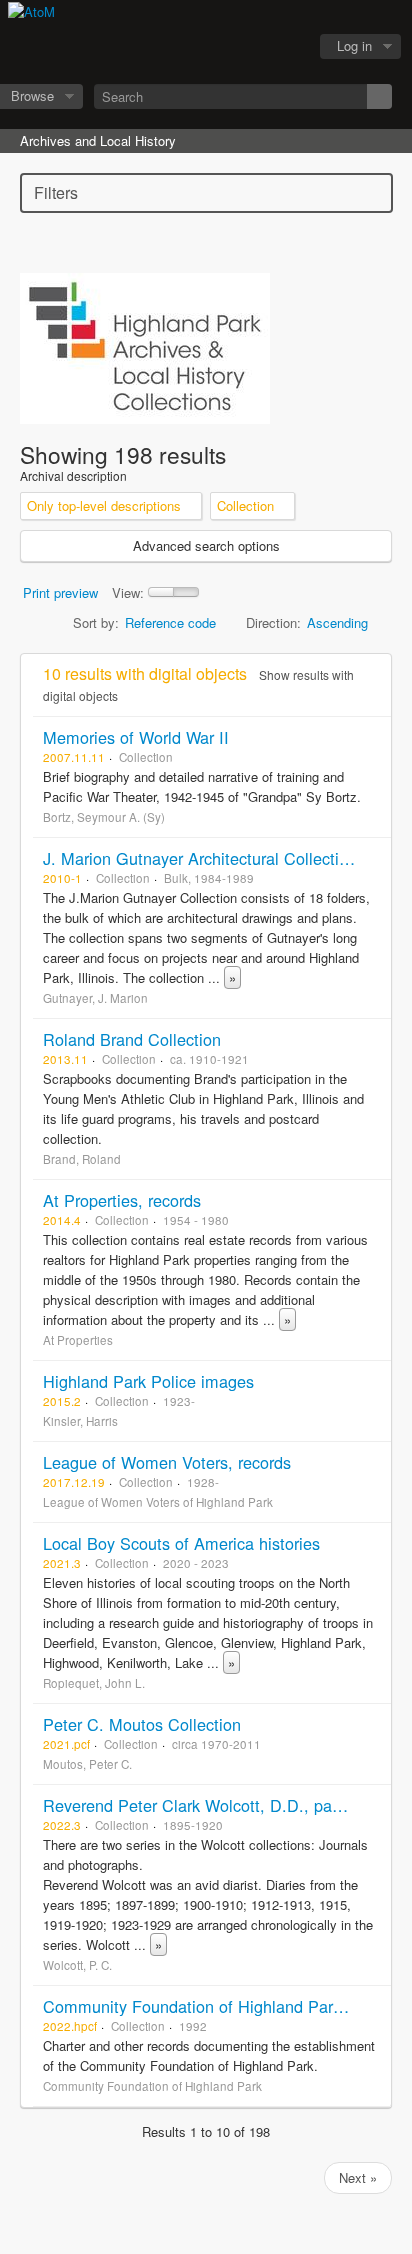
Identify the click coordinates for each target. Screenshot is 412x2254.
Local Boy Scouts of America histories (181, 1543)
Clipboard (183, 47)
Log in (354, 45)
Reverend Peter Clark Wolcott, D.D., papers (203, 1805)
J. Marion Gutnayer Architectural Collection (200, 858)
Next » (358, 2177)
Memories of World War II (136, 737)
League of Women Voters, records (167, 1462)
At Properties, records (122, 1200)
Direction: (273, 622)
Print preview (60, 592)
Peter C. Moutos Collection (142, 1724)
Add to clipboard (371, 737)
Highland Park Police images (148, 1381)
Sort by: (96, 622)
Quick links (283, 47)
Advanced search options (206, 545)
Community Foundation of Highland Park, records (223, 2006)
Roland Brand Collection (132, 1039)
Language (233, 47)
